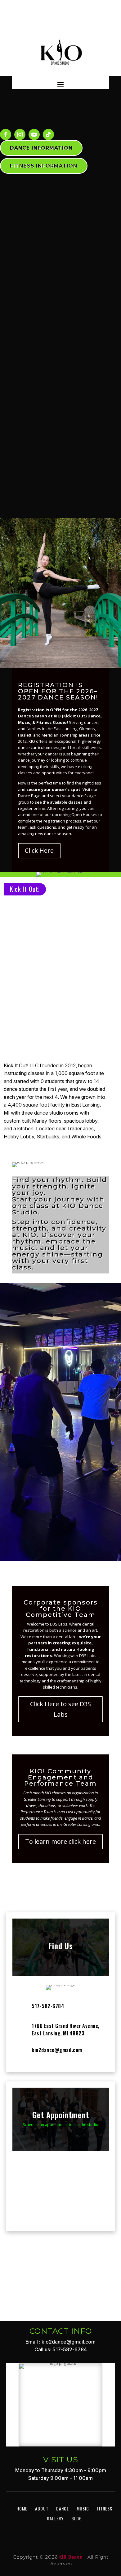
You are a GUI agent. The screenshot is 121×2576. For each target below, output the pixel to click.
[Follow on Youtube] (34, 134)
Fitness (105, 2471)
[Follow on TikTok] (48, 134)
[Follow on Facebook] (6, 134)
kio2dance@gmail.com (57, 2050)
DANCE (63, 2471)
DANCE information (41, 148)
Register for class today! (60, 1520)
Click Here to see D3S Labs (60, 1709)
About (42, 2471)
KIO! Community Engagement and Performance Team (60, 1777)
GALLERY (55, 2481)
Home (22, 2471)
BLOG (77, 2481)
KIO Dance (71, 2519)
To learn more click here (60, 1841)
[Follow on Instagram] (20, 134)
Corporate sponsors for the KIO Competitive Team (61, 1609)
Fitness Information (44, 166)
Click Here (39, 850)
